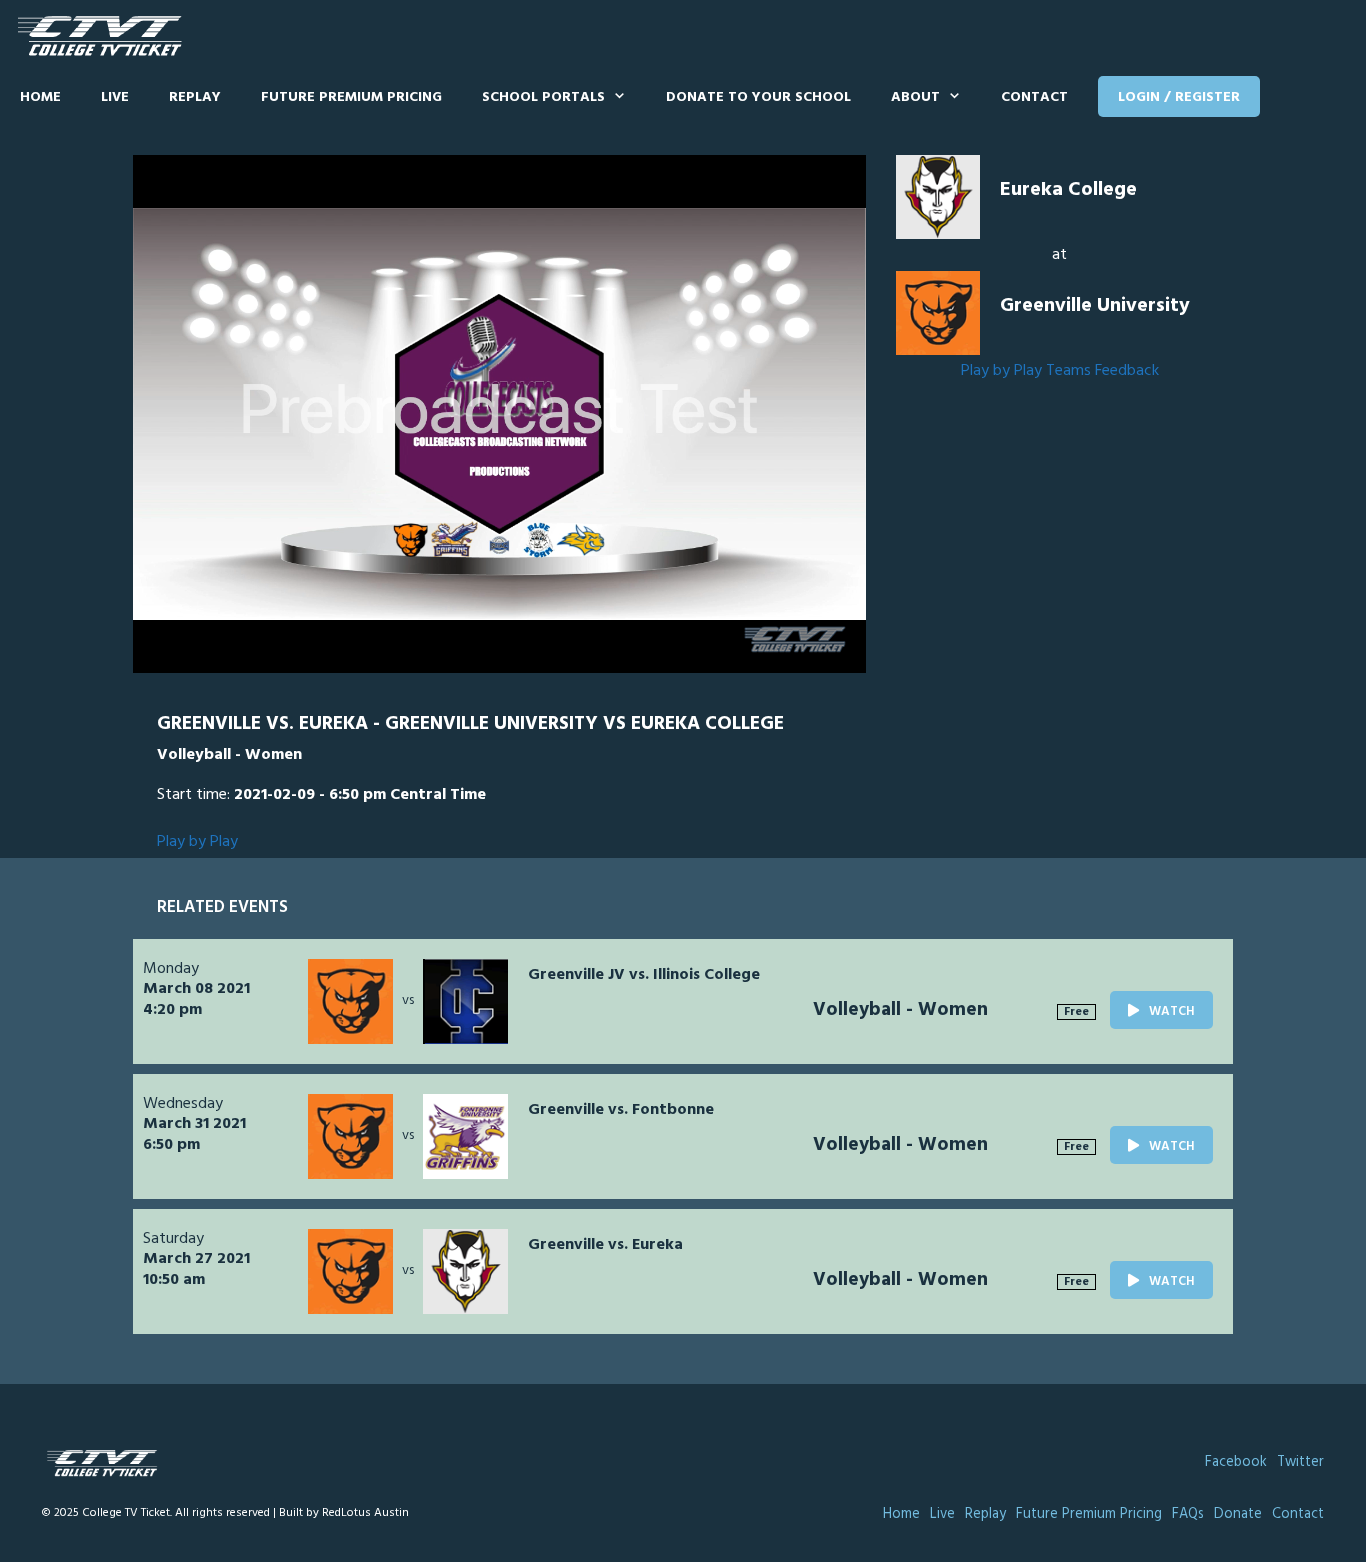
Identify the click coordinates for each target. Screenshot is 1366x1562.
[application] (499, 414)
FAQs (1188, 1514)
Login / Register (1179, 97)
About (915, 97)
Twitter (1300, 1462)
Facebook (1236, 1462)
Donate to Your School (758, 97)
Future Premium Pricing (351, 97)
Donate (1238, 1514)
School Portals (543, 97)
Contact (1034, 97)
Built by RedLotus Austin (344, 1513)
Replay (195, 97)
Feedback (1127, 371)
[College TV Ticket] (104, 36)
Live (115, 97)
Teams (1068, 371)
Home (40, 97)
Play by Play (1001, 371)
